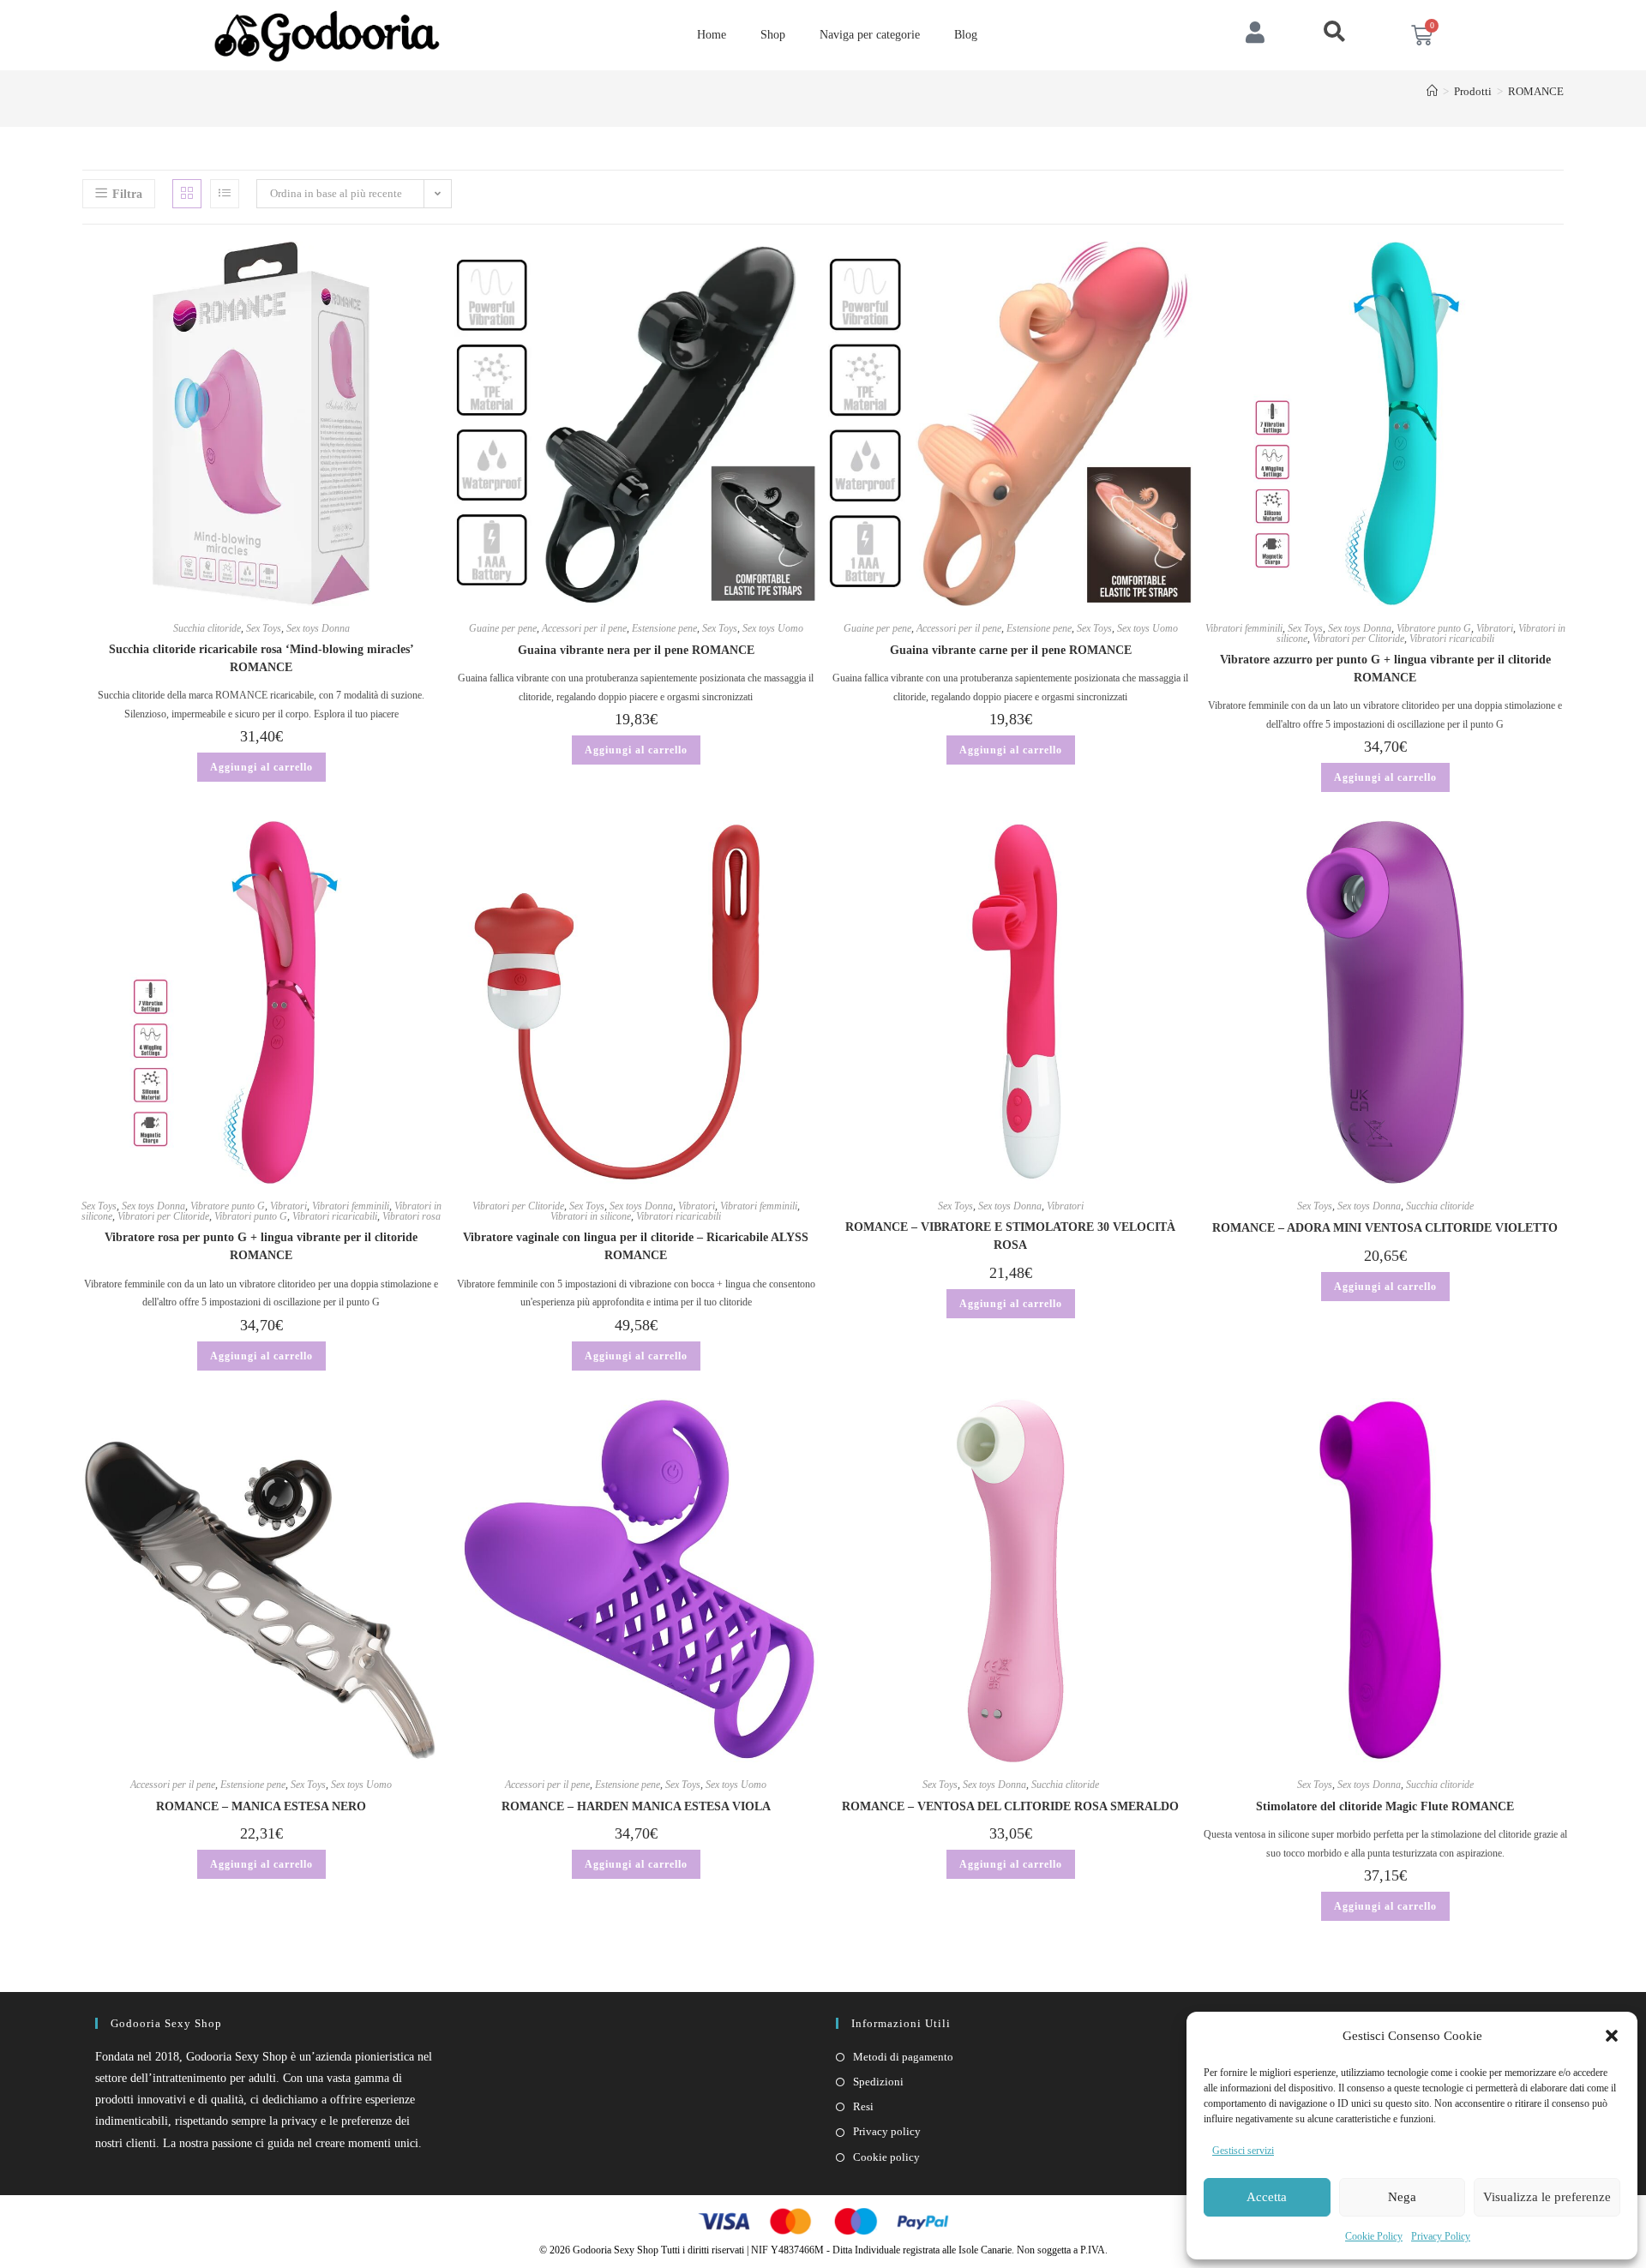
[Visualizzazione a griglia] (187, 194)
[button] (1612, 2036)
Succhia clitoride (207, 628)
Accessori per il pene (584, 628)
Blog (966, 35)
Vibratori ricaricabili (1452, 639)
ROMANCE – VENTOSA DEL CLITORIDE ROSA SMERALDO (1010, 1806)
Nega (1402, 2197)
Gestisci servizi (1243, 2151)
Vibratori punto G (251, 1216)
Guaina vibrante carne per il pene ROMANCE (1011, 650)
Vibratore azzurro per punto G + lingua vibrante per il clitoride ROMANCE (1385, 669)
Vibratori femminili (1244, 628)
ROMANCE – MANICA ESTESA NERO (261, 1806)
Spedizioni (878, 2082)
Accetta (1267, 2197)
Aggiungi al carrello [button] (261, 767)
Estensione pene (664, 628)
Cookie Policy (1374, 2236)
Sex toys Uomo (773, 628)
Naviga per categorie (870, 35)
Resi (863, 2106)
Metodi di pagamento (903, 2057)
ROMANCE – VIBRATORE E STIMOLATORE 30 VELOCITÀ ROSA (1010, 1236)
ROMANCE (1536, 91)
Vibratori (1495, 628)
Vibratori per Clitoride (1358, 639)
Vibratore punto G (1434, 628)
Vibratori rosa (411, 1216)
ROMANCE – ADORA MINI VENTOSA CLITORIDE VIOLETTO (1385, 1228)
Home (712, 35)
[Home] (1432, 91)
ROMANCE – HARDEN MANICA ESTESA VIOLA (636, 1806)
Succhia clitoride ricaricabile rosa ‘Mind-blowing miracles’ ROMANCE (261, 658)
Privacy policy (887, 2131)
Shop (773, 35)
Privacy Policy (1441, 2236)
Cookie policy (886, 2157)
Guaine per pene (503, 628)
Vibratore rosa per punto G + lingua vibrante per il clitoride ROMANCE (261, 1246)
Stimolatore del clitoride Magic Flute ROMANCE (1385, 1806)
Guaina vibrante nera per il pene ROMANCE (636, 650)
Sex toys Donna (318, 628)
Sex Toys (264, 628)
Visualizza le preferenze (1547, 2197)
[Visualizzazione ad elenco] (225, 194)
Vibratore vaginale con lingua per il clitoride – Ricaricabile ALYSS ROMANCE (636, 1246)
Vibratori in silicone (591, 1216)
